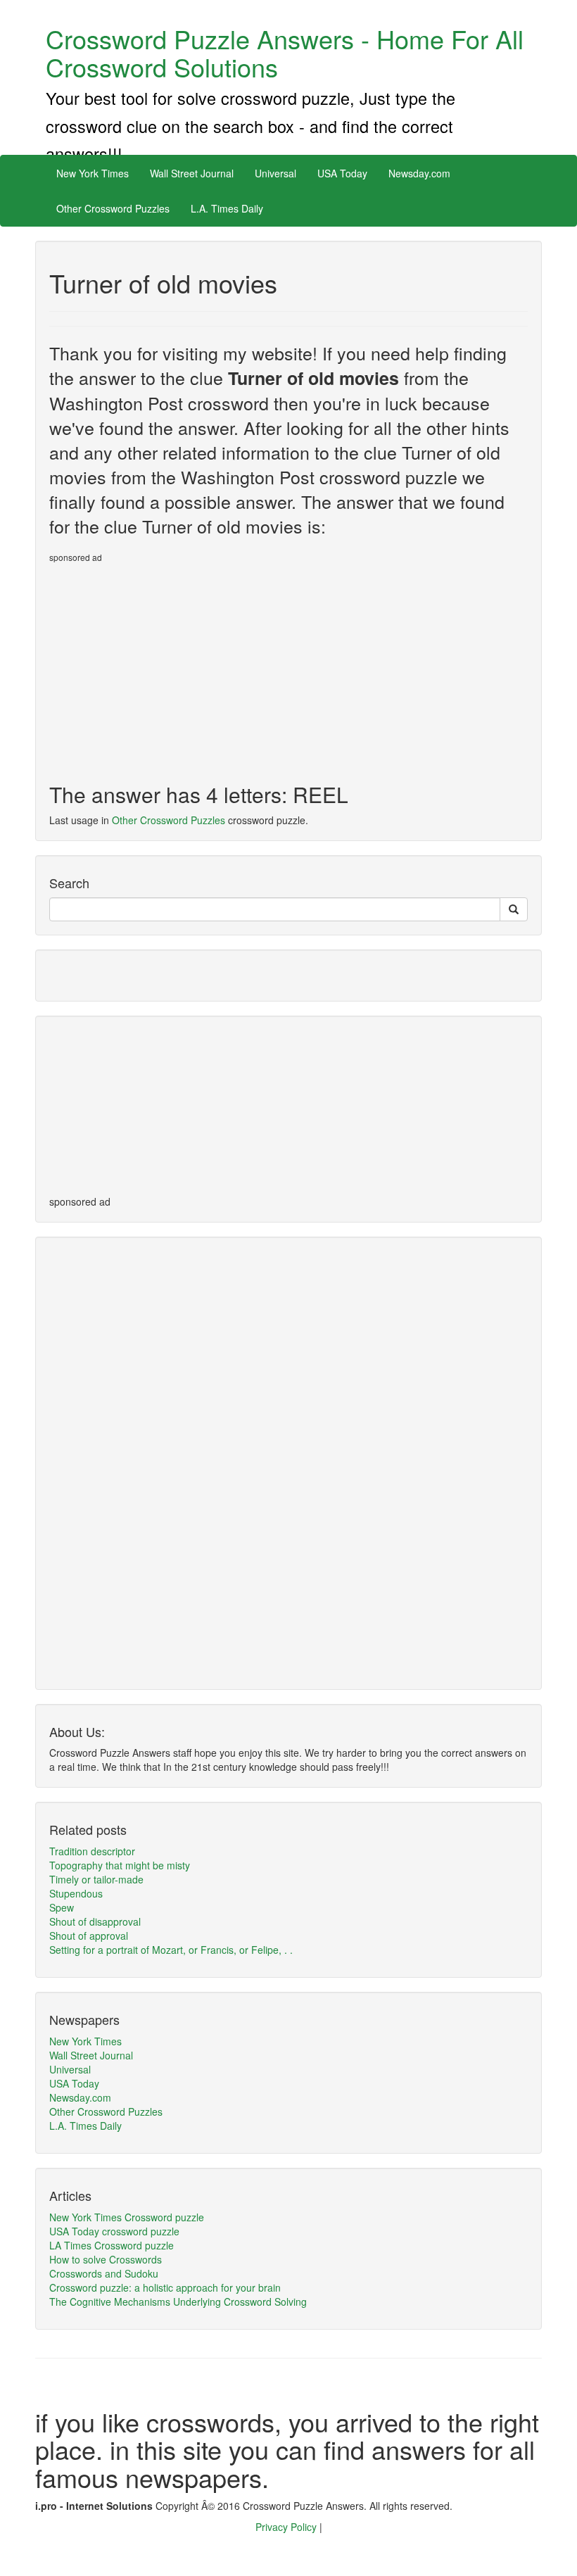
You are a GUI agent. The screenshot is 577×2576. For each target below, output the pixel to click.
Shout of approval (89, 1936)
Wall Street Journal (192, 173)
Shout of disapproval (95, 1921)
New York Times (93, 173)
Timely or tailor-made (96, 1879)
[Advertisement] (167, 667)
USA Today (342, 173)
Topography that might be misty (120, 1865)
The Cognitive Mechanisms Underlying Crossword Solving (178, 2302)
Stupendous (76, 1893)
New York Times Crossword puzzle (127, 2217)
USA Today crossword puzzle (114, 2231)
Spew (62, 1907)
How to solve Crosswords (106, 2259)
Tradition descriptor (92, 1851)
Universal (275, 173)
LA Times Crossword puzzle (112, 2245)
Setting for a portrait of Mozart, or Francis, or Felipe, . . (171, 1950)
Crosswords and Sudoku (104, 2273)
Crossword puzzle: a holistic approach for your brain (165, 2287)
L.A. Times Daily (227, 208)
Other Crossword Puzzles (113, 208)
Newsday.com (419, 173)
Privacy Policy (287, 2527)
